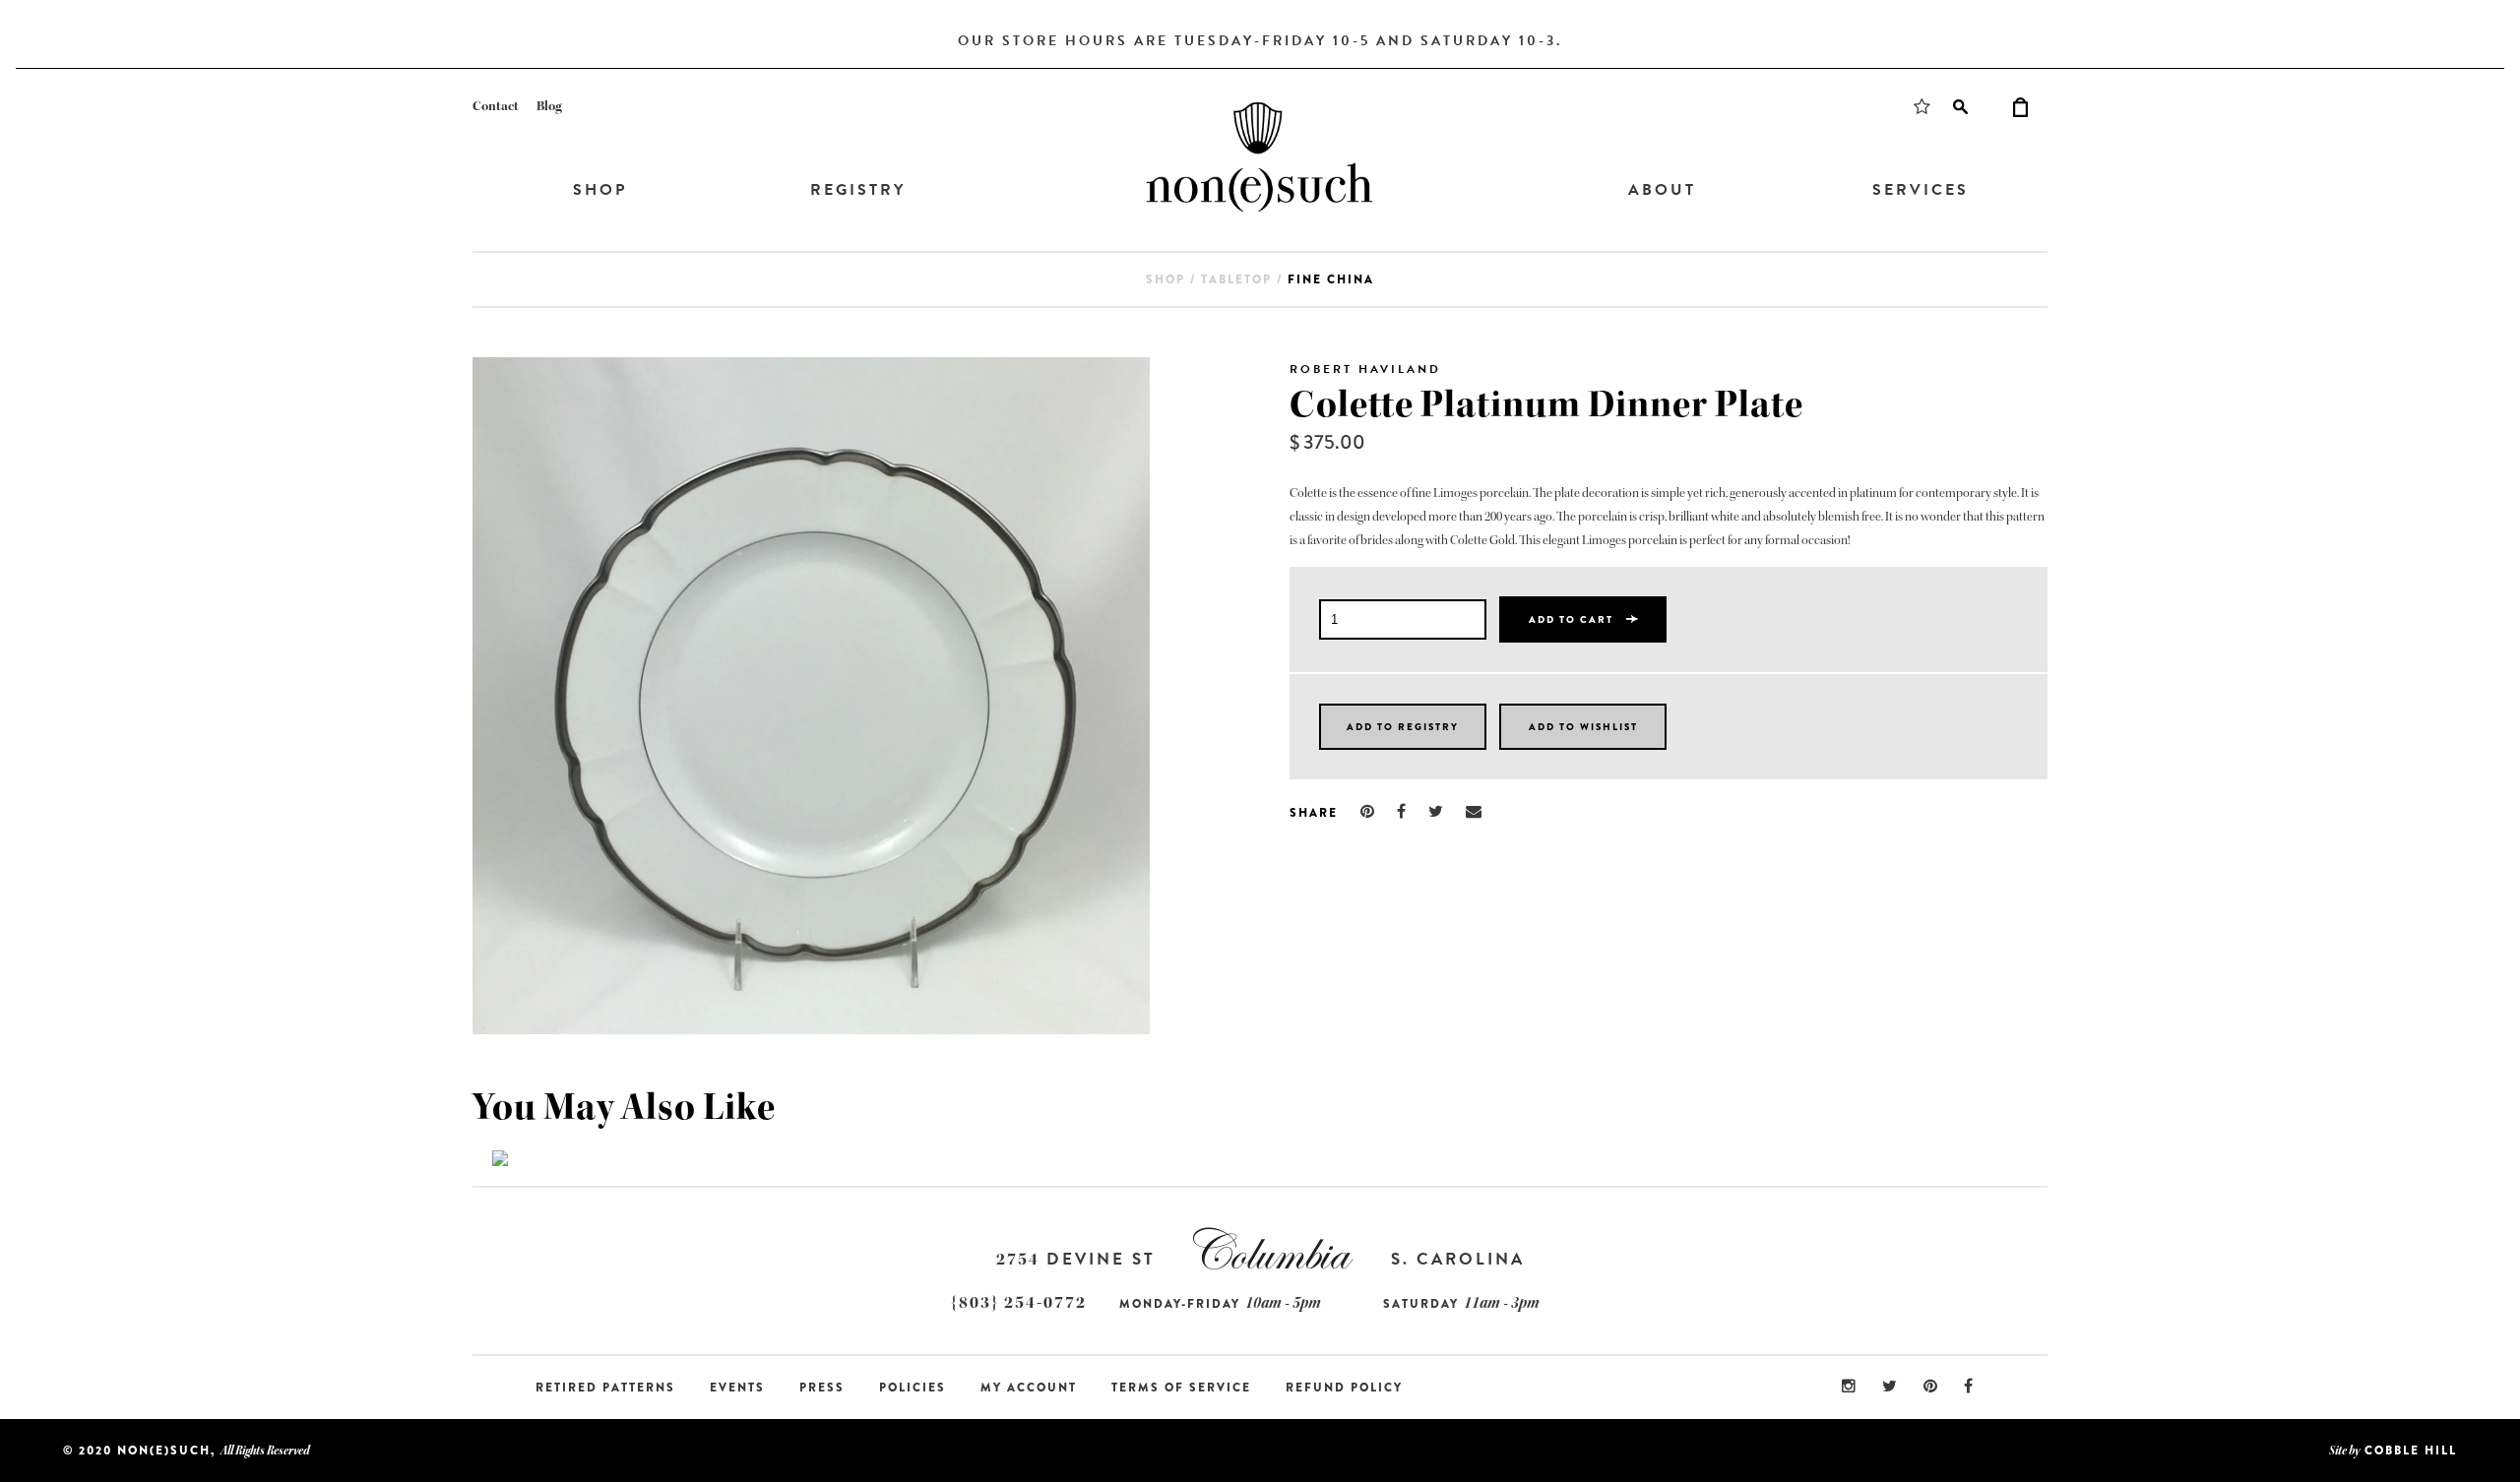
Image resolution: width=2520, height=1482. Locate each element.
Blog (549, 106)
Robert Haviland (1365, 369)
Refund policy (1344, 1388)
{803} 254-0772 (1019, 1302)
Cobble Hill (2411, 1451)
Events (737, 1388)
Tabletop (1236, 279)
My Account (1029, 1388)
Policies (913, 1388)
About (1662, 190)
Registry (858, 190)
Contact (496, 106)
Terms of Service (1181, 1388)
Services (1921, 190)
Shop (600, 190)
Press (822, 1388)
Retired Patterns (605, 1388)
